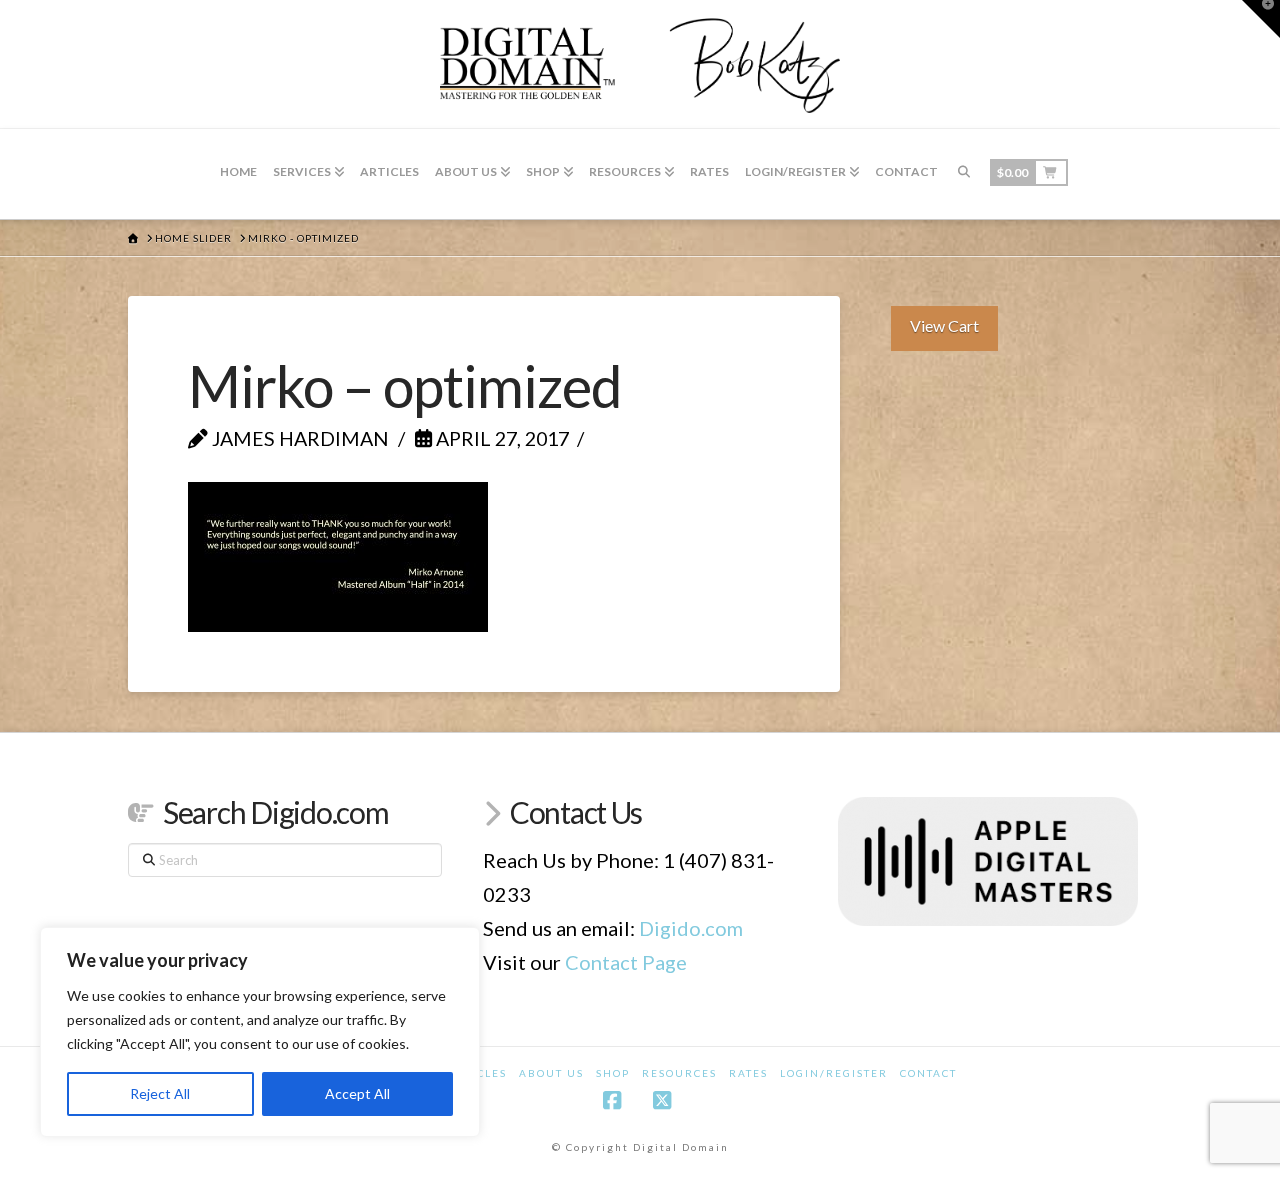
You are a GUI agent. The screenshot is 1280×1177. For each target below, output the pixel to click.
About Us (551, 1073)
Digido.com (691, 928)
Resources (679, 1073)
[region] (260, 1032)
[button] (1261, 19)
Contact (928, 1073)
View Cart (944, 325)
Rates (748, 1073)
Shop (613, 1073)
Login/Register (834, 1073)
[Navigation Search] (964, 174)
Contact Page (626, 962)
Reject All (160, 1093)
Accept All (357, 1093)
